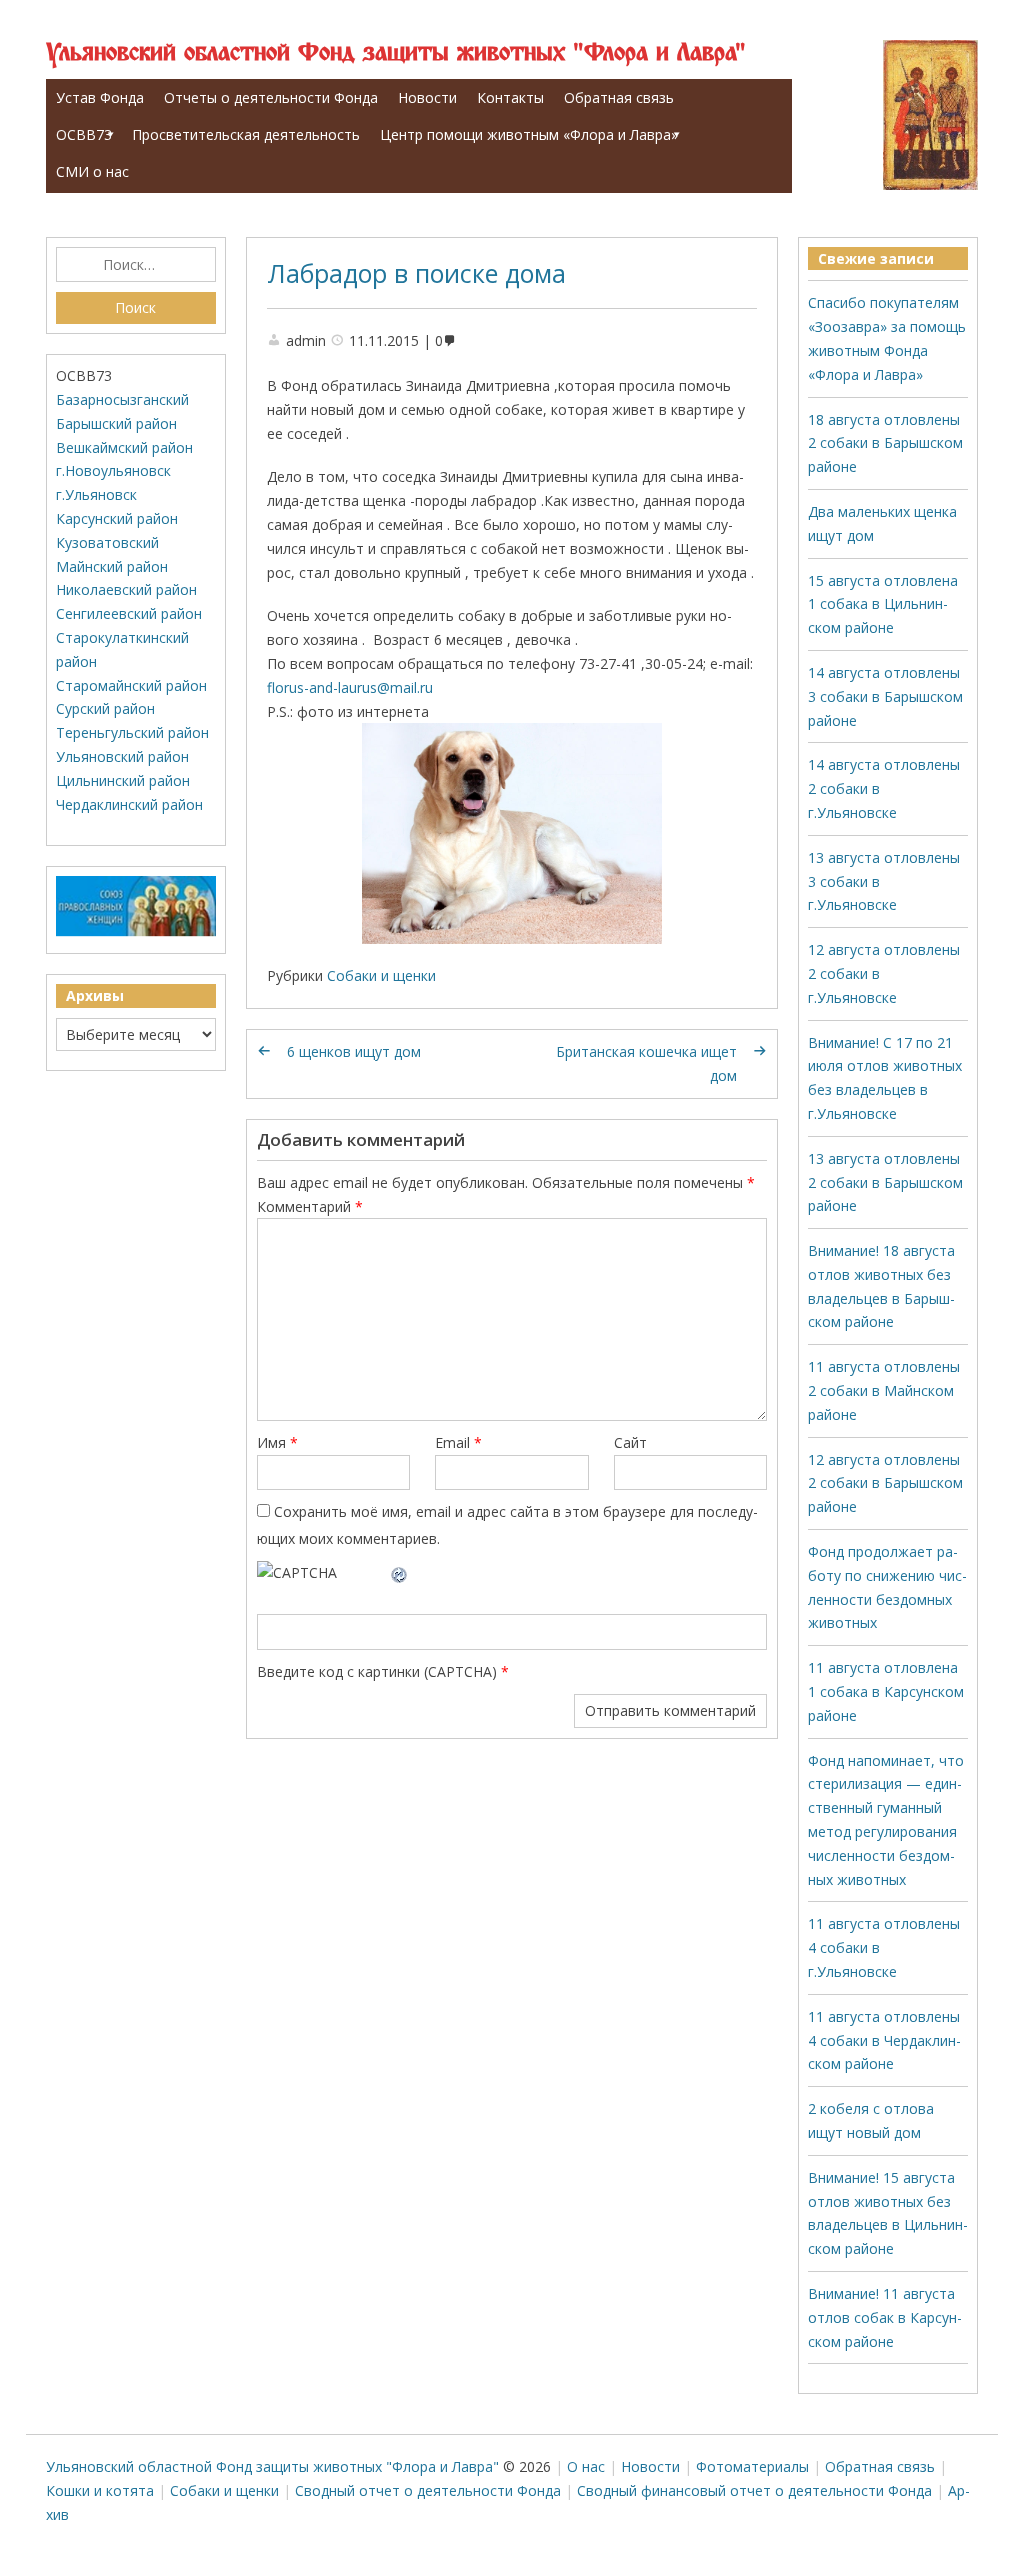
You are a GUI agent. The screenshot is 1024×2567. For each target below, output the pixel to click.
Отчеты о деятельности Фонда (271, 97)
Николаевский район (126, 589)
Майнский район (112, 566)
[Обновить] (400, 1572)
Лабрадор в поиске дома (416, 273)
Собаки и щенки (381, 975)
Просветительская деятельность (246, 134)
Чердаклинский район (129, 804)
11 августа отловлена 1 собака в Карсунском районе (886, 1691)
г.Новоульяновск (113, 470)
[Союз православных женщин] (136, 931)
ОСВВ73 (84, 134)
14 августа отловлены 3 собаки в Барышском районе (885, 696)
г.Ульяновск (96, 494)
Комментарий (310, 1206)
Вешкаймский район (124, 447)
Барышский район (116, 423)
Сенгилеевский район (129, 613)
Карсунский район (117, 518)
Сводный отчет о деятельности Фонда (428, 2490)
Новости (427, 97)
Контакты (510, 97)
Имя (277, 1442)
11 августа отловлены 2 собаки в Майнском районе (884, 1390)
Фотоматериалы (752, 2466)
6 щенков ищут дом (354, 1051)
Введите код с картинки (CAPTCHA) (377, 1671)
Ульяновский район (122, 756)
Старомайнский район (131, 685)
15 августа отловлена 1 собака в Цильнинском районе (883, 604)
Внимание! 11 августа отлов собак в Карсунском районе (885, 2317)
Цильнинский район (123, 780)
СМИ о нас (92, 171)
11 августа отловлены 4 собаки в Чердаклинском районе (884, 2040)
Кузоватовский (107, 542)
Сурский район (105, 708)
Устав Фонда (100, 97)
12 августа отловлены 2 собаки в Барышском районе (885, 1483)
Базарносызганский (122, 399)
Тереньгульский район (132, 732)
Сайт (630, 1442)
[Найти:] (136, 265)
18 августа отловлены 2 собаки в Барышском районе (885, 443)
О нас (586, 2466)
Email (458, 1442)
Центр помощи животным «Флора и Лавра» (529, 134)
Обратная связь (619, 97)
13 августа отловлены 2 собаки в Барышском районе (885, 1182)
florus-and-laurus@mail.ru (350, 687)
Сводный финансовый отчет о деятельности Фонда (754, 2490)
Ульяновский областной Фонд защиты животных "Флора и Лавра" (396, 53)
